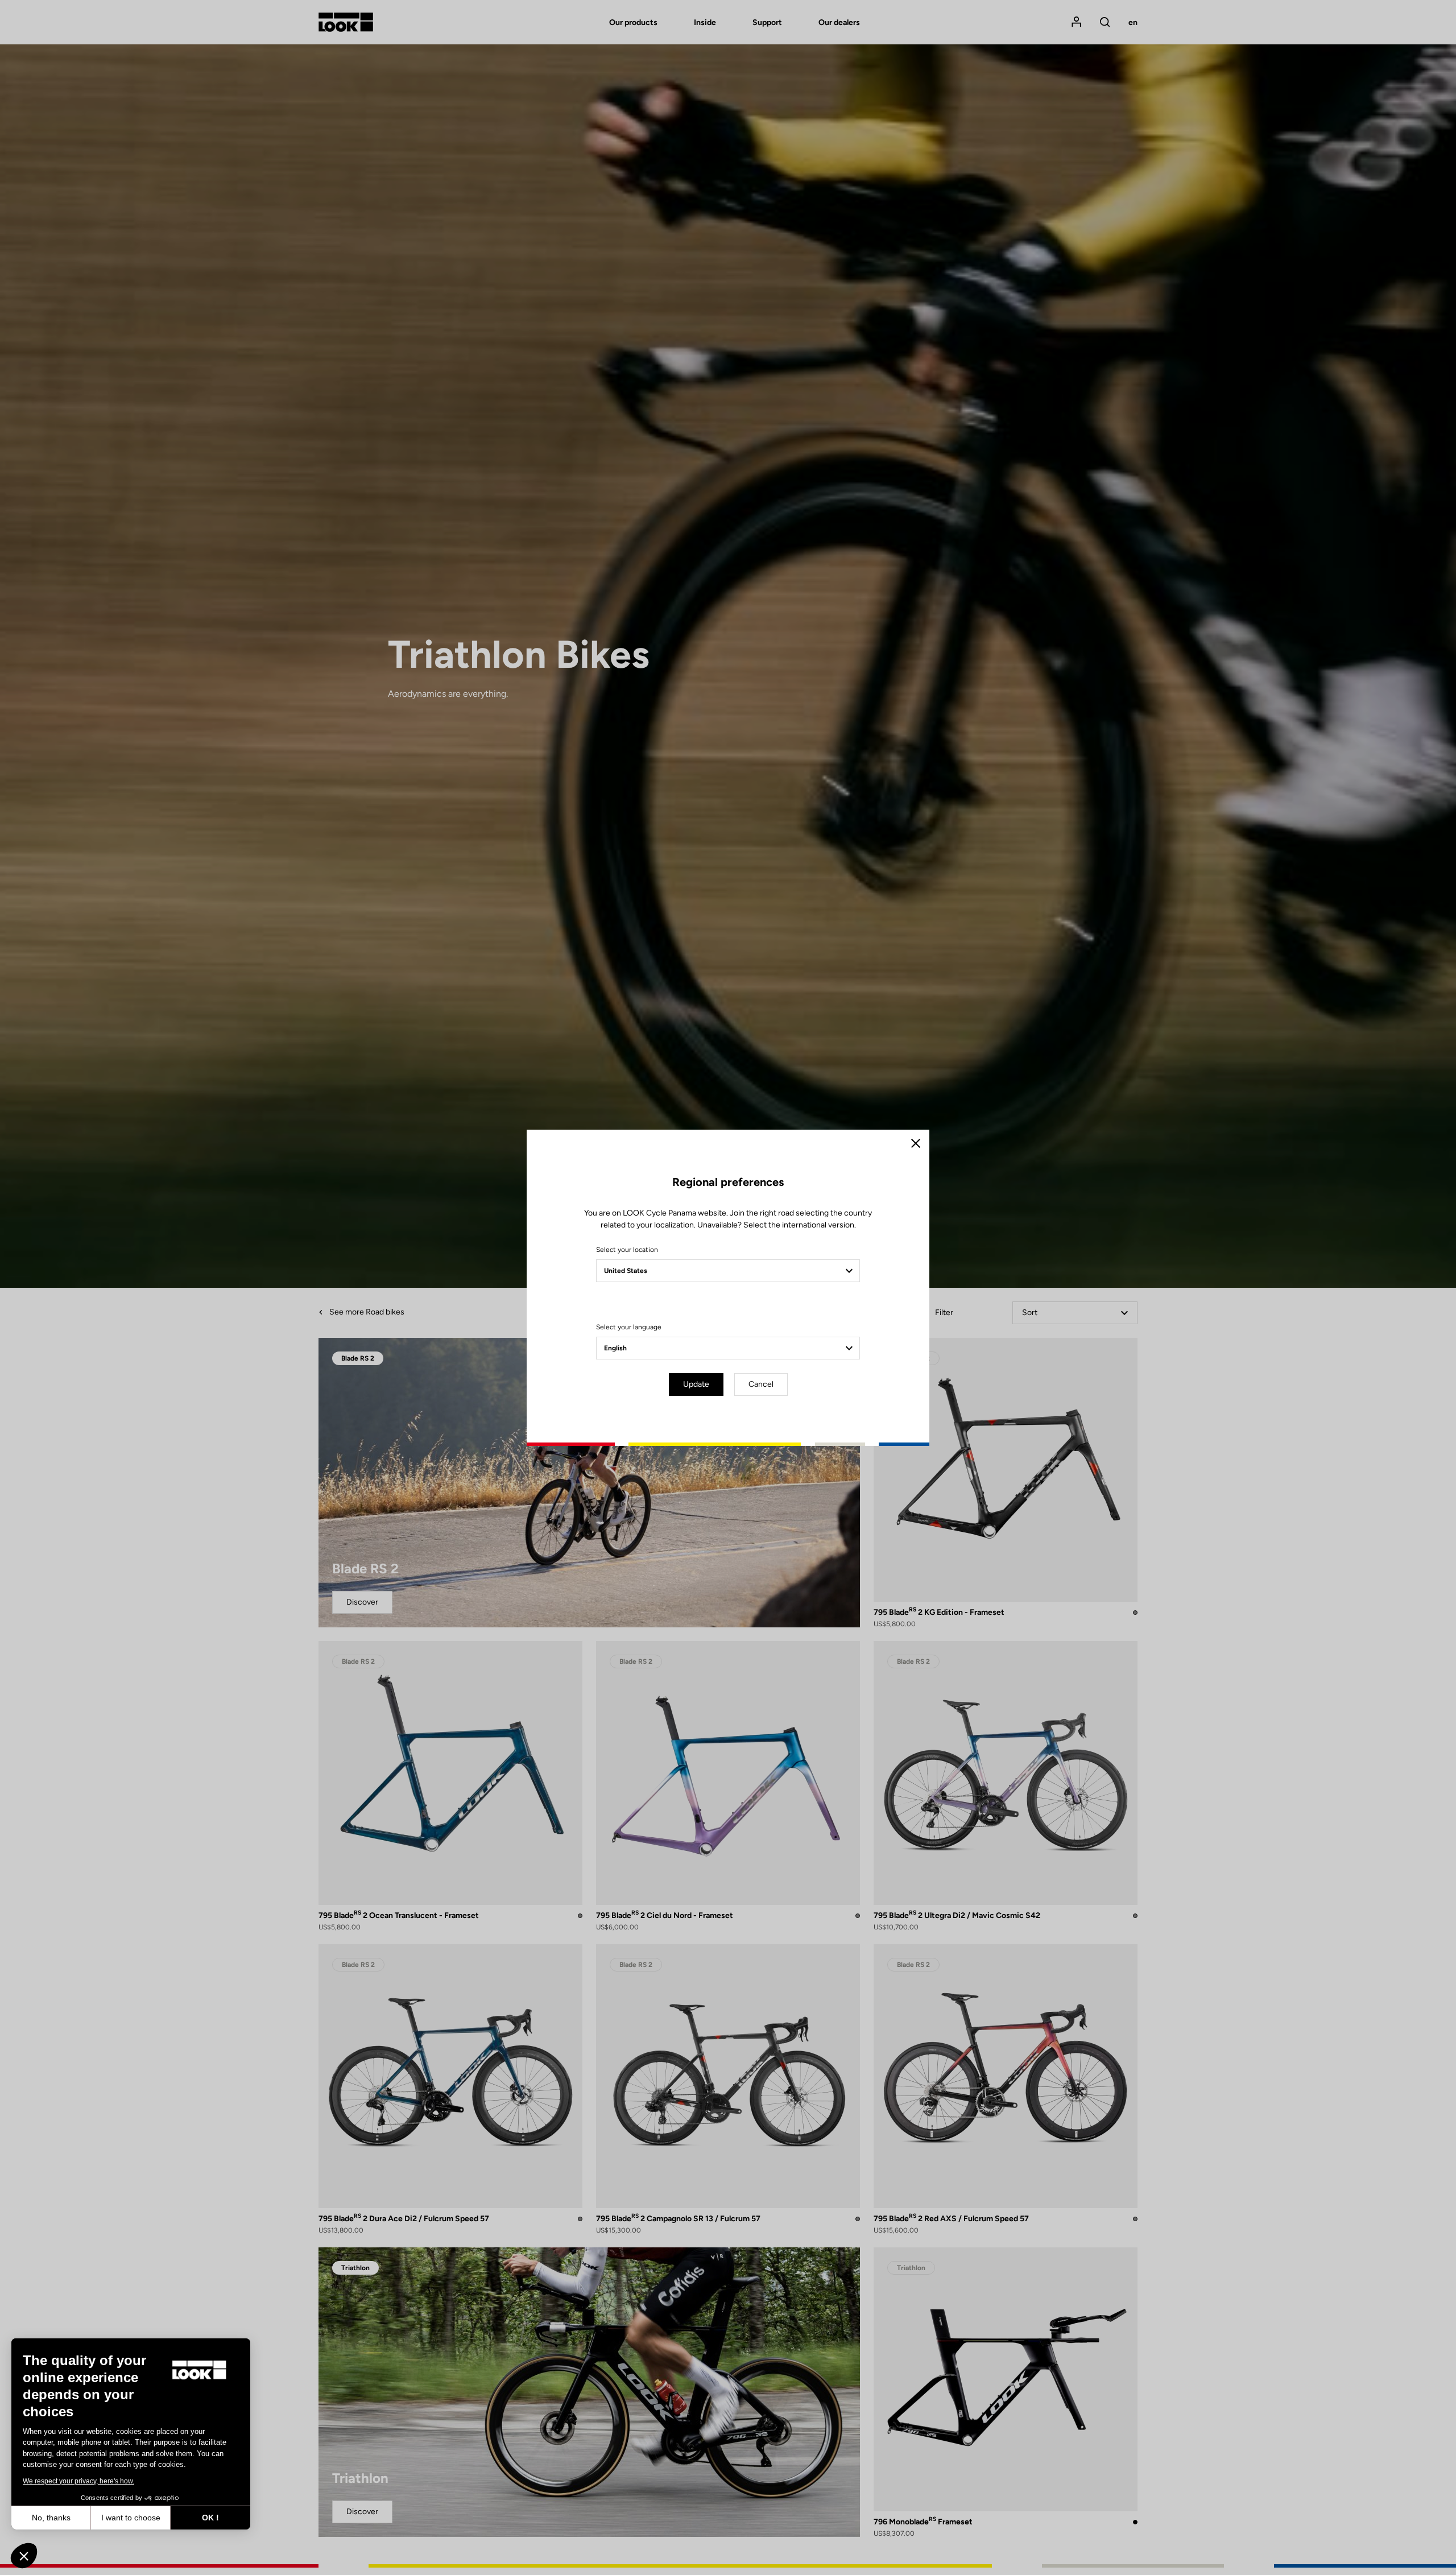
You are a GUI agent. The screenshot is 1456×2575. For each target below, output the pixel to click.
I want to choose (131, 2518)
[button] (24, 2556)
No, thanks (51, 2518)
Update (696, 1384)
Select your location (627, 1250)
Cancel (761, 1384)
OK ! (210, 2518)
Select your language (629, 1327)
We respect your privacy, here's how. (78, 2481)
